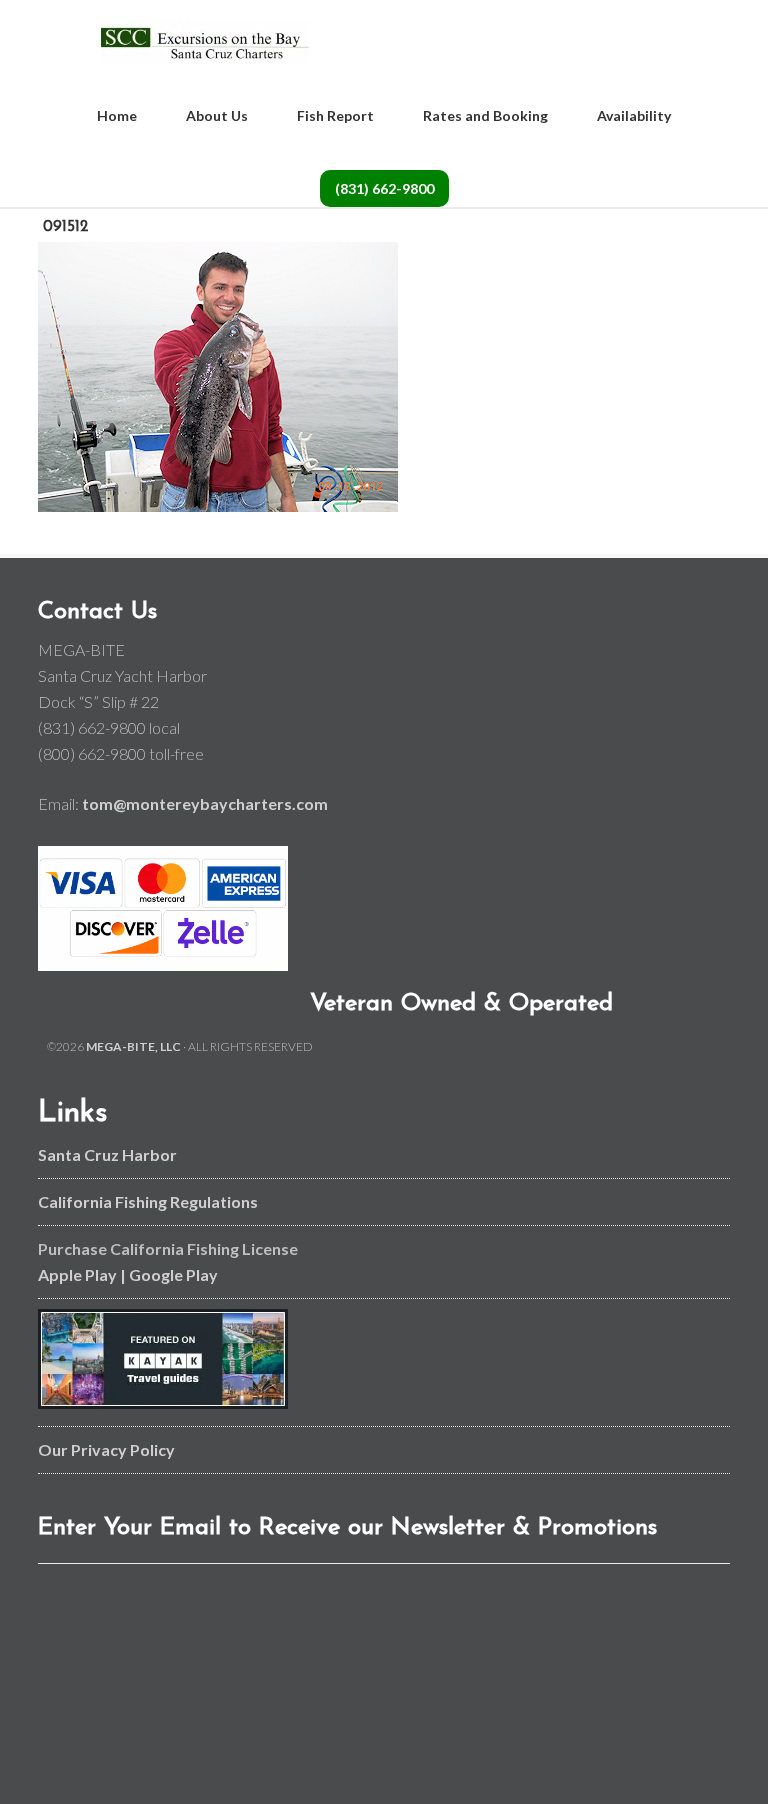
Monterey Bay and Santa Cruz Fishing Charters (204, 42)
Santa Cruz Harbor (107, 1154)
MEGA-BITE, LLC (133, 1046)
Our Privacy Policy (106, 1449)
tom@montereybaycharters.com (205, 803)
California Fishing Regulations (148, 1201)
